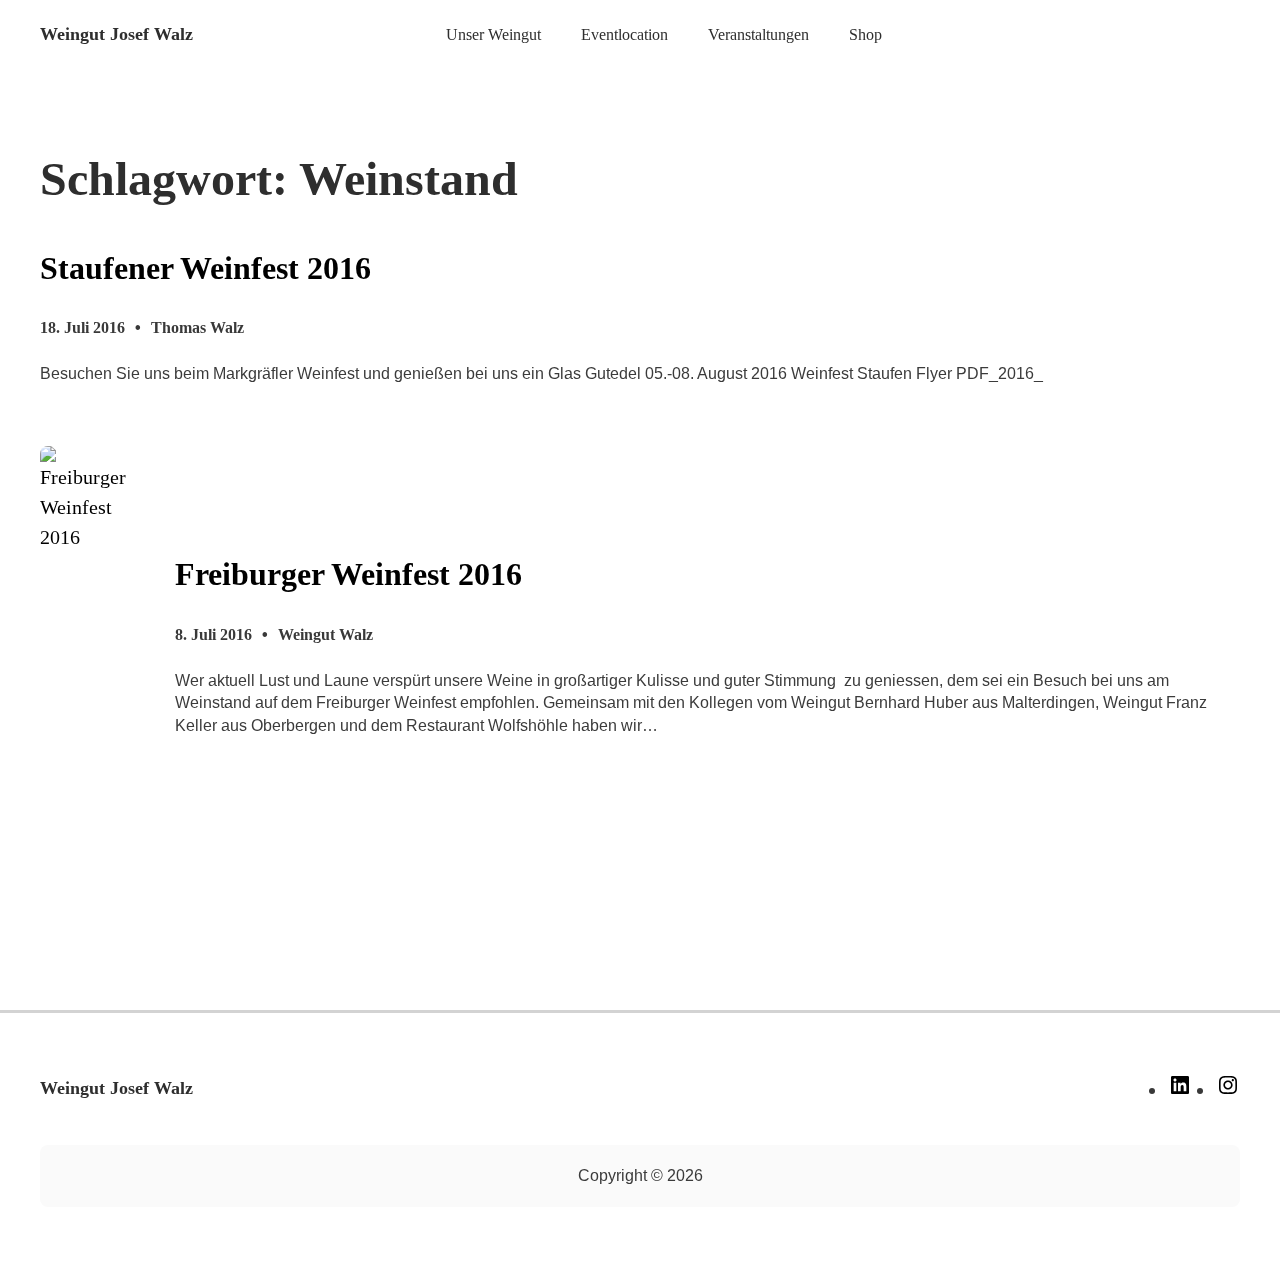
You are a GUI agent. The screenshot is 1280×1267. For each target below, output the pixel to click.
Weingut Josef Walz (116, 34)
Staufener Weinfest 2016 (205, 268)
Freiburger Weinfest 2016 (348, 574)
